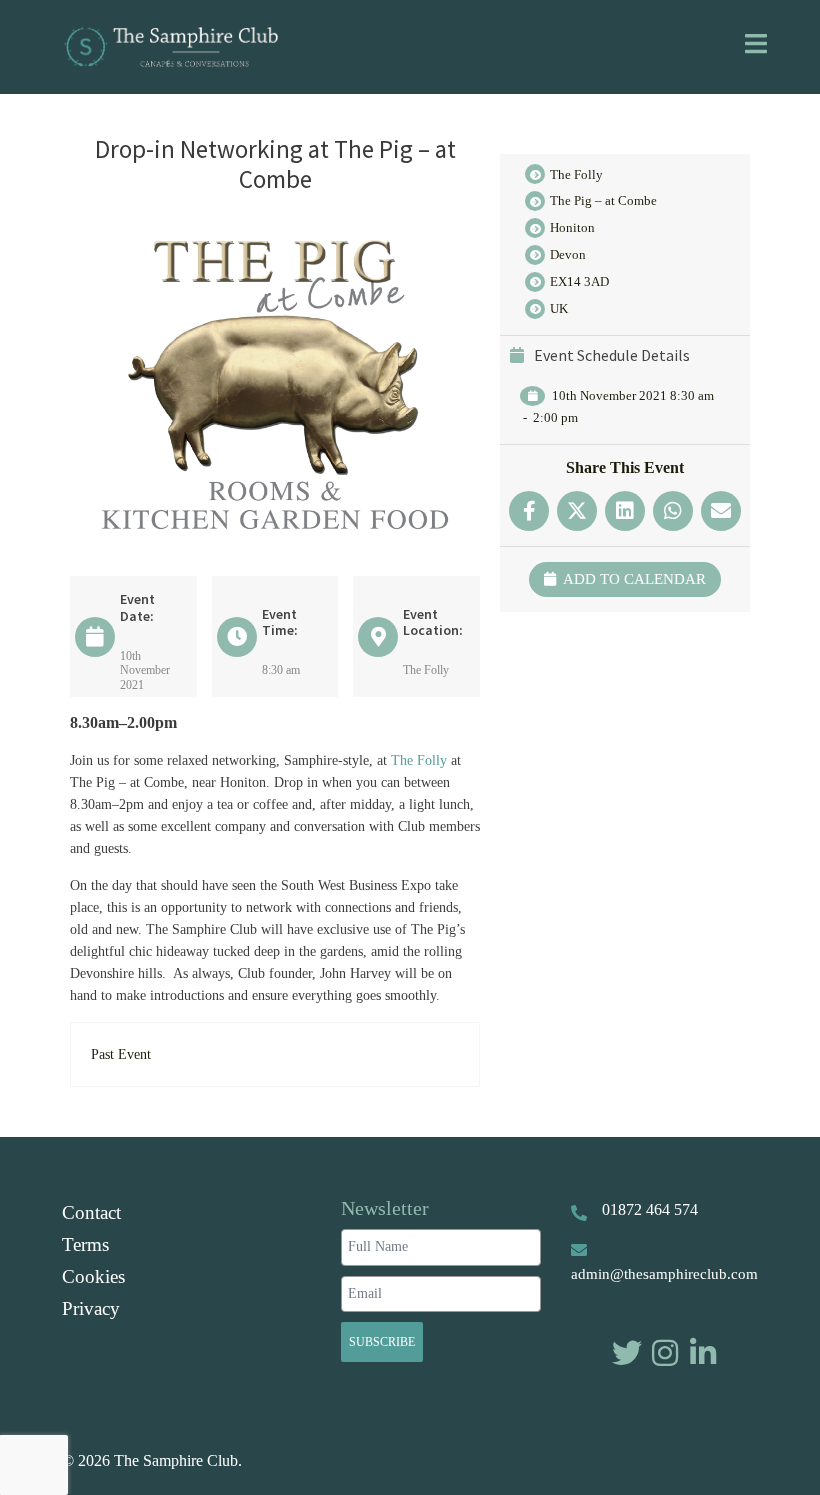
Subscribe (382, 1342)
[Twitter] (627, 1353)
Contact (91, 1212)
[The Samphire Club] (170, 44)
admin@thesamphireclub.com (664, 1274)
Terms (85, 1244)
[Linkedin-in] (703, 1353)
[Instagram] (665, 1353)
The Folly (419, 760)
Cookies (93, 1276)
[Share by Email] (721, 511)
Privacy (91, 1308)
